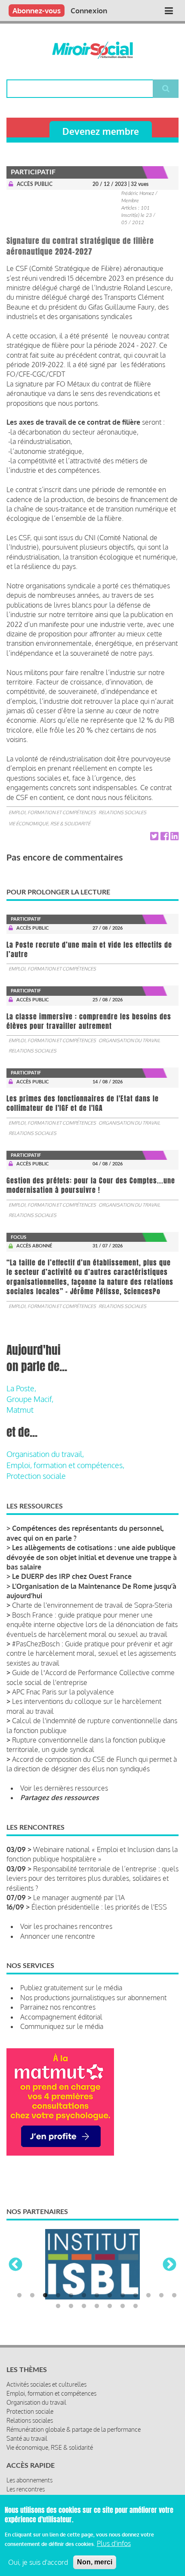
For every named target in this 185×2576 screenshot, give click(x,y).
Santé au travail (27, 2438)
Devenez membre (101, 131)
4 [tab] (58, 2296)
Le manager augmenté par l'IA (79, 1898)
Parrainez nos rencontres (58, 2007)
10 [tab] (136, 2296)
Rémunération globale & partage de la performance (74, 2429)
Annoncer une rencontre (58, 1936)
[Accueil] (92, 50)
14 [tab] (58, 2306)
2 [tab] (32, 2296)
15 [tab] (71, 2306)
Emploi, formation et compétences (52, 812)
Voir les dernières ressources (64, 1788)
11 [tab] (148, 2296)
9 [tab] (123, 2296)
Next (170, 2265)
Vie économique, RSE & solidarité (49, 824)
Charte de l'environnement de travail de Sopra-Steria (92, 1605)
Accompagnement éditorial (61, 2017)
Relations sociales (122, 812)
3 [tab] (45, 2296)
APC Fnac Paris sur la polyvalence (63, 1692)
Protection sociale (36, 1476)
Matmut (20, 1410)
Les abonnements (29, 2480)
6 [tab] (84, 2296)
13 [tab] (174, 2296)
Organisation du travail (129, 1040)
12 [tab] (161, 2296)
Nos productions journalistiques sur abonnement (93, 1998)
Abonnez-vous (37, 11)
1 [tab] (19, 2296)
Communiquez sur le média (62, 2026)
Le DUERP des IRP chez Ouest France (72, 1576)
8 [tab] (110, 2296)
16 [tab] (84, 2306)
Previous (15, 2265)
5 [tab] (71, 2296)
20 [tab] (136, 2306)
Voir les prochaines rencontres (66, 1926)
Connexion (89, 11)
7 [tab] (97, 2296)
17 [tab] (97, 2306)
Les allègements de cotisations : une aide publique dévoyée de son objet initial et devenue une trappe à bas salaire (92, 1557)
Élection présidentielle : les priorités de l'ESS (99, 1907)
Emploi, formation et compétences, (65, 1465)
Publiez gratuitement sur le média (71, 1988)
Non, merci (95, 2562)
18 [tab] (110, 2306)
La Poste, (21, 1388)
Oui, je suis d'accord (38, 2562)
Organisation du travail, (45, 1454)
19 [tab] (123, 2306)
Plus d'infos (114, 2543)
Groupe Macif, (30, 1399)
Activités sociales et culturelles (46, 2384)
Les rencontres (26, 2489)
